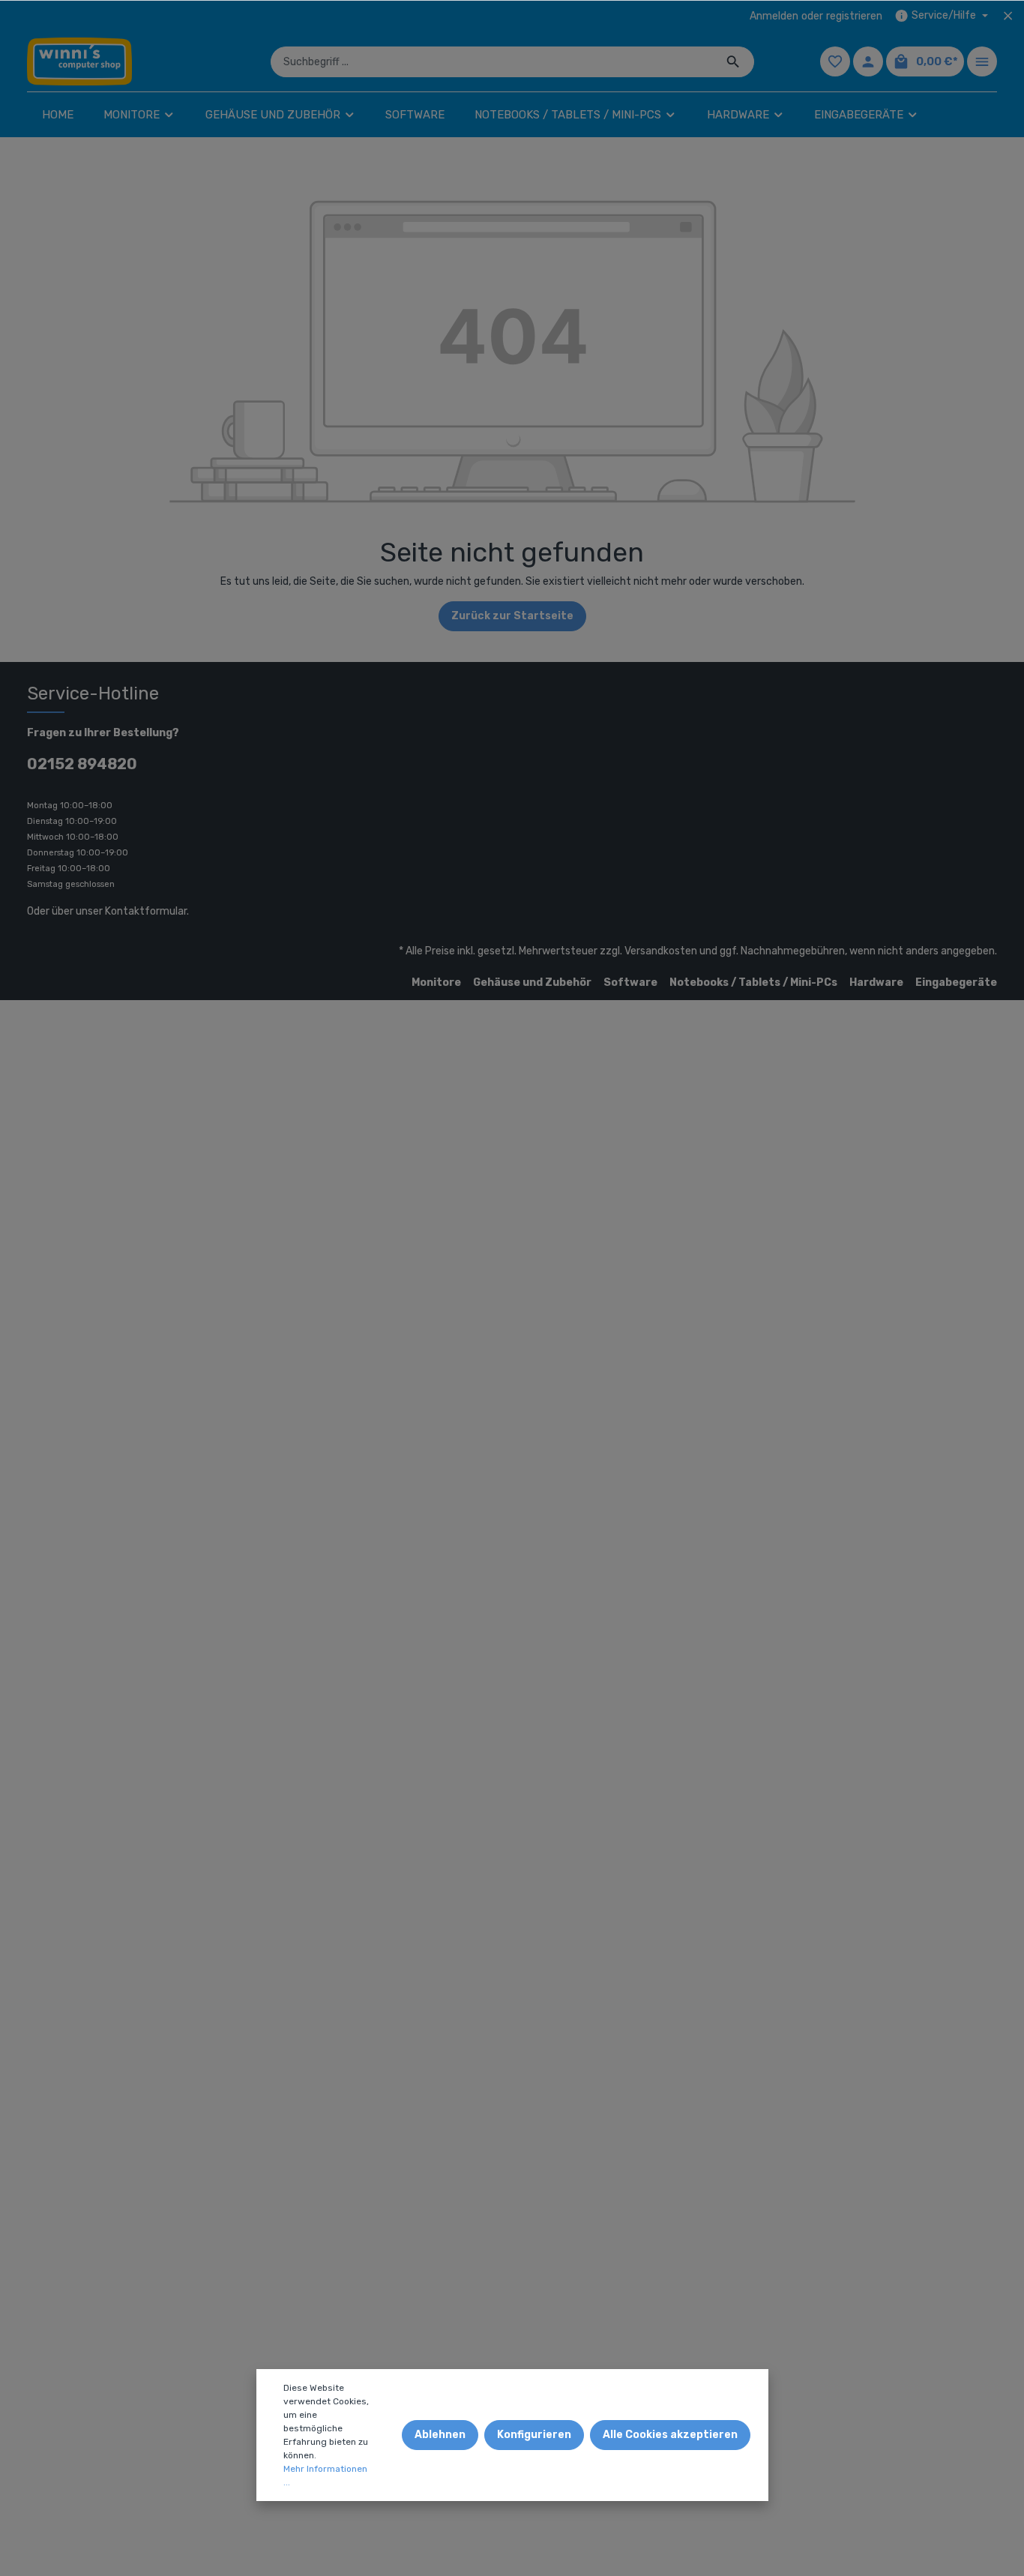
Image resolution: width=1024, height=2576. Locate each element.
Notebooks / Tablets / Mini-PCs (753, 982)
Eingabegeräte (956, 982)
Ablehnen (440, 2435)
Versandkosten (661, 951)
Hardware (876, 982)
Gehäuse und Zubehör (532, 982)
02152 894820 (82, 764)
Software (630, 982)
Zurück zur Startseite (512, 616)
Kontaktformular (146, 911)
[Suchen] (734, 62)
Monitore (436, 982)
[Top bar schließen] (1008, 16)
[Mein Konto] (868, 61)
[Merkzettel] (835, 61)
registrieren (854, 16)
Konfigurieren (534, 2435)
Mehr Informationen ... (325, 2476)
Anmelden (774, 16)
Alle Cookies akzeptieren (670, 2435)
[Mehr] (982, 61)
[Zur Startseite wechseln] (79, 61)
